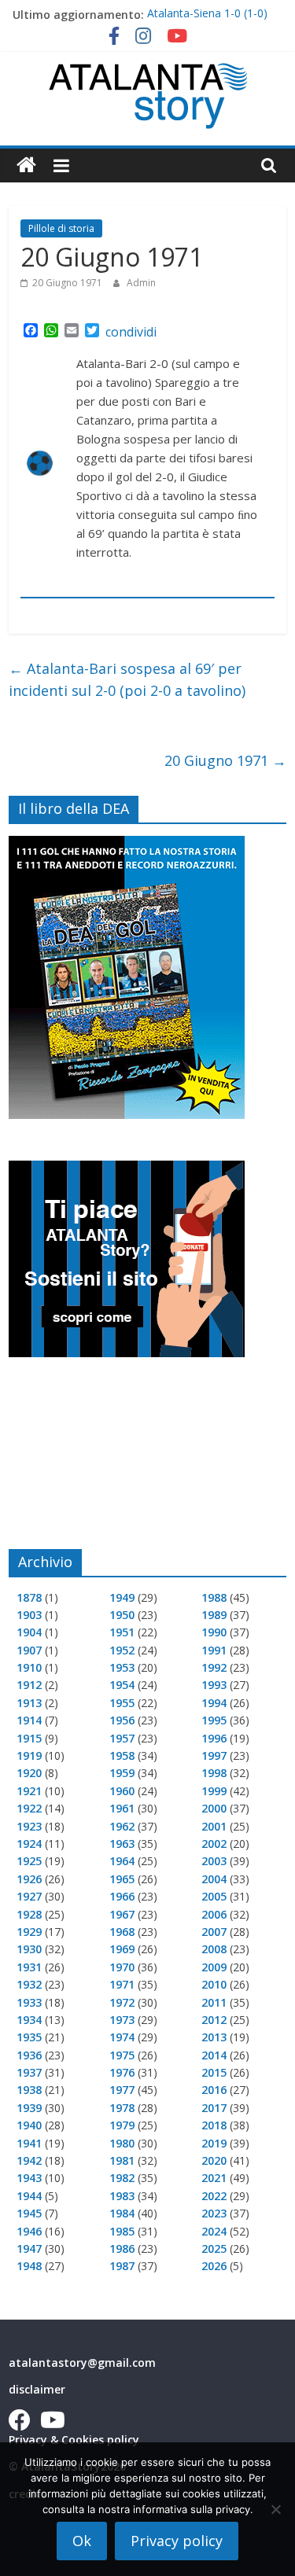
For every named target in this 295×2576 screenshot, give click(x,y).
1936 (29, 2055)
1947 (29, 2248)
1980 (122, 2143)
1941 (29, 2143)
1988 (214, 1597)
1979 (122, 2125)
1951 (122, 1632)
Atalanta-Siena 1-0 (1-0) (207, 15)
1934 (29, 2020)
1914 (29, 1720)
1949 (122, 1597)
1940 (29, 2125)
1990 (214, 1632)
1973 (122, 2020)
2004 (214, 1879)
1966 (122, 1896)
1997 (214, 1755)
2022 (214, 2196)
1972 (122, 2002)
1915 (29, 1738)
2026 (214, 2266)
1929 (29, 1932)
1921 (29, 1791)
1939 (29, 2108)
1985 (122, 2231)
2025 (214, 2248)
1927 (29, 1896)
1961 (122, 1808)
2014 (214, 2055)
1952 (122, 1650)
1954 (122, 1685)
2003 (214, 1861)
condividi (131, 332)
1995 (214, 1720)
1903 (29, 1615)
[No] (275, 2509)
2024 (214, 2231)
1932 (29, 1984)
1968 (122, 1932)
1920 (29, 1773)
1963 (122, 1844)
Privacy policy (177, 2541)
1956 (122, 1720)
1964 (122, 1861)
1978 (122, 2108)
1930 (29, 1949)
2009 (214, 1967)
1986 (122, 2248)
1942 (29, 2160)
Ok (82, 2541)
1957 (122, 1738)
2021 (214, 2178)
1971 (122, 1984)
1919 (29, 1755)
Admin (141, 283)
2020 (214, 2160)
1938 (29, 2090)
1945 (29, 2213)
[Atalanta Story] (26, 166)
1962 (122, 1826)
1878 (29, 1597)
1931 (29, 1967)
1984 (122, 2213)
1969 (122, 1949)
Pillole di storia (61, 228)
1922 (29, 1808)
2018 (214, 2125)
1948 (29, 2266)
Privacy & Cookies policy (74, 2440)
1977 (122, 2090)
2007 (214, 1932)
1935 (29, 2037)
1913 (29, 1703)
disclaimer (37, 2389)
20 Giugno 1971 (225, 760)
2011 (214, 2002)
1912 (29, 1685)
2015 (214, 2072)
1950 (122, 1615)
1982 (122, 2178)
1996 (214, 1738)
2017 (214, 2108)
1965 (122, 1879)
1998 (214, 1773)
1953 (122, 1667)
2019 (214, 2143)
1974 (122, 2037)
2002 (214, 1844)
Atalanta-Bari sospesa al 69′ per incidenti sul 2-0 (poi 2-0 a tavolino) (127, 680)
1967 (122, 1914)
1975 (122, 2055)
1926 (29, 1879)
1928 (29, 1914)
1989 (214, 1615)
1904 (29, 1632)
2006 (214, 1914)
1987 (122, 2266)
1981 (122, 2160)
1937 (29, 2072)
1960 (122, 1791)
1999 (214, 1791)
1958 (122, 1755)
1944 (29, 2196)
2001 (214, 1826)
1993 (214, 1685)
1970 (122, 1967)
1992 (214, 1667)
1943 (29, 2178)
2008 (214, 1949)
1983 (122, 2196)
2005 (214, 1896)
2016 (214, 2090)
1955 (122, 1703)
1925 (29, 1861)
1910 (29, 1667)
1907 (29, 1650)
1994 (214, 1703)
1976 (122, 2072)
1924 (29, 1844)
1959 (122, 1773)
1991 (214, 1650)
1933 (29, 2002)
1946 (29, 2231)
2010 (214, 1984)
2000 (214, 1808)
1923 (29, 1826)
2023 (214, 2213)
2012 (214, 2020)
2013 (214, 2037)
